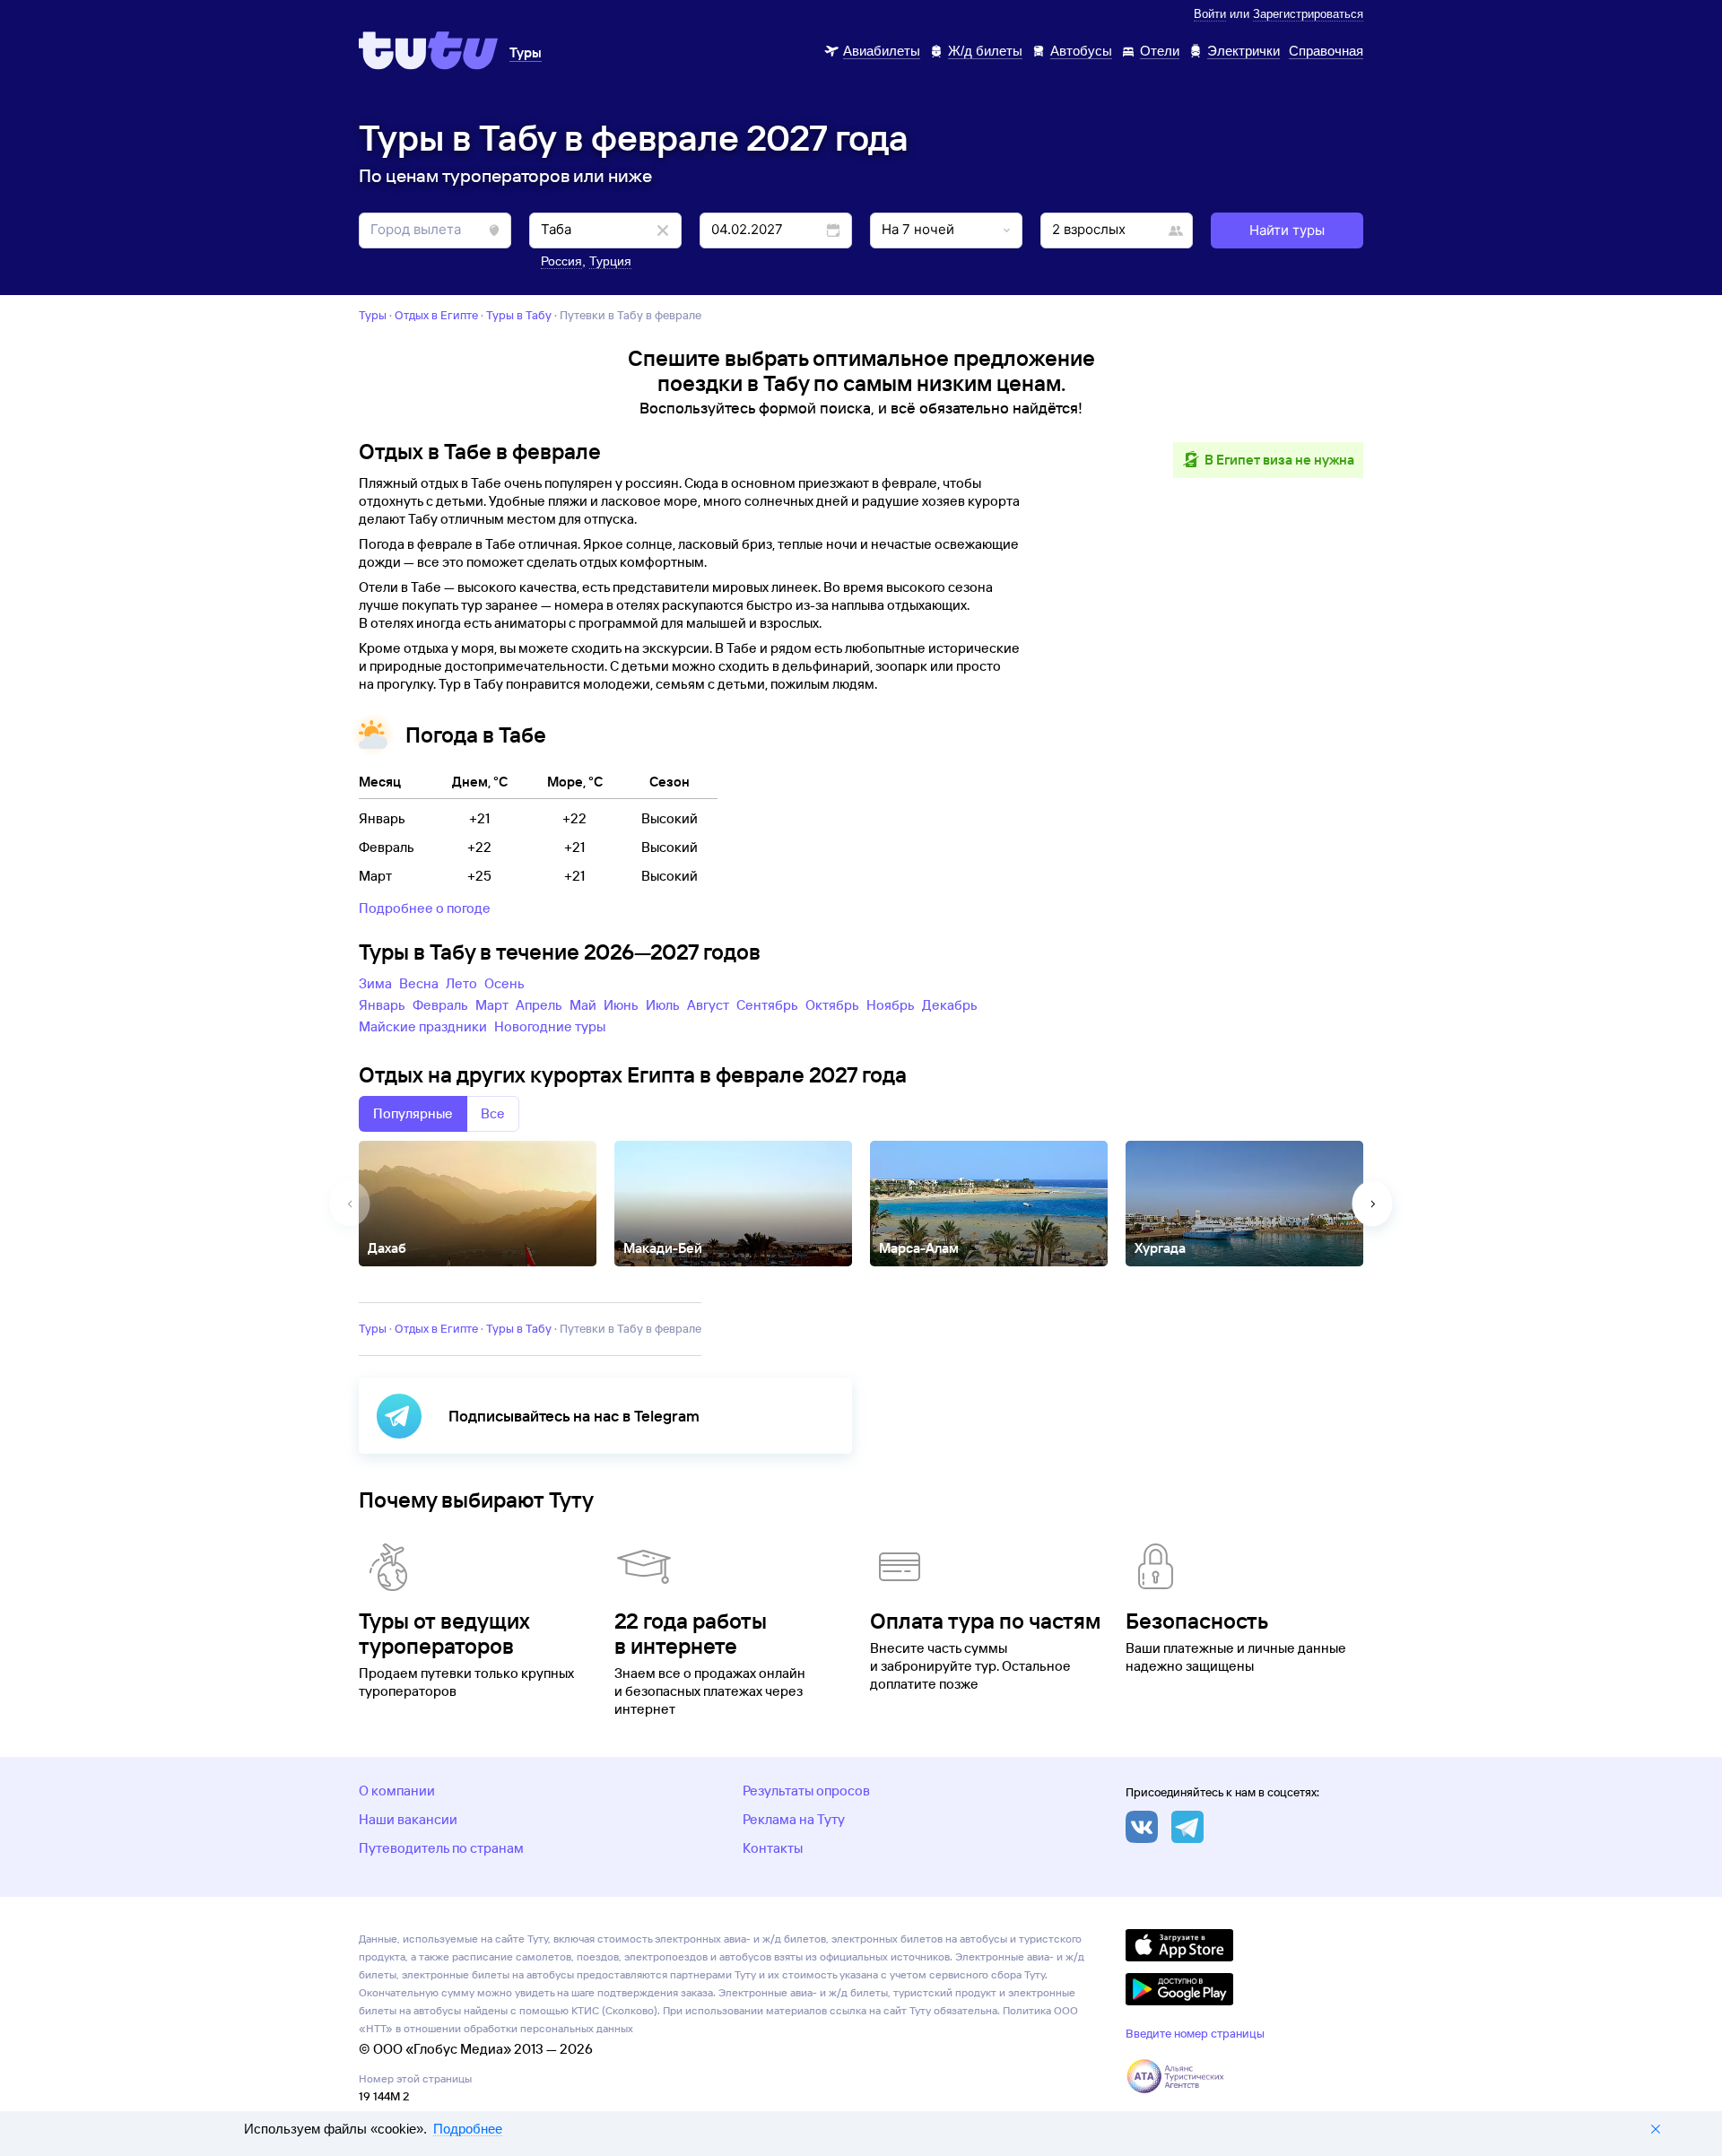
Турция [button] (610, 261)
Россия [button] (561, 261)
